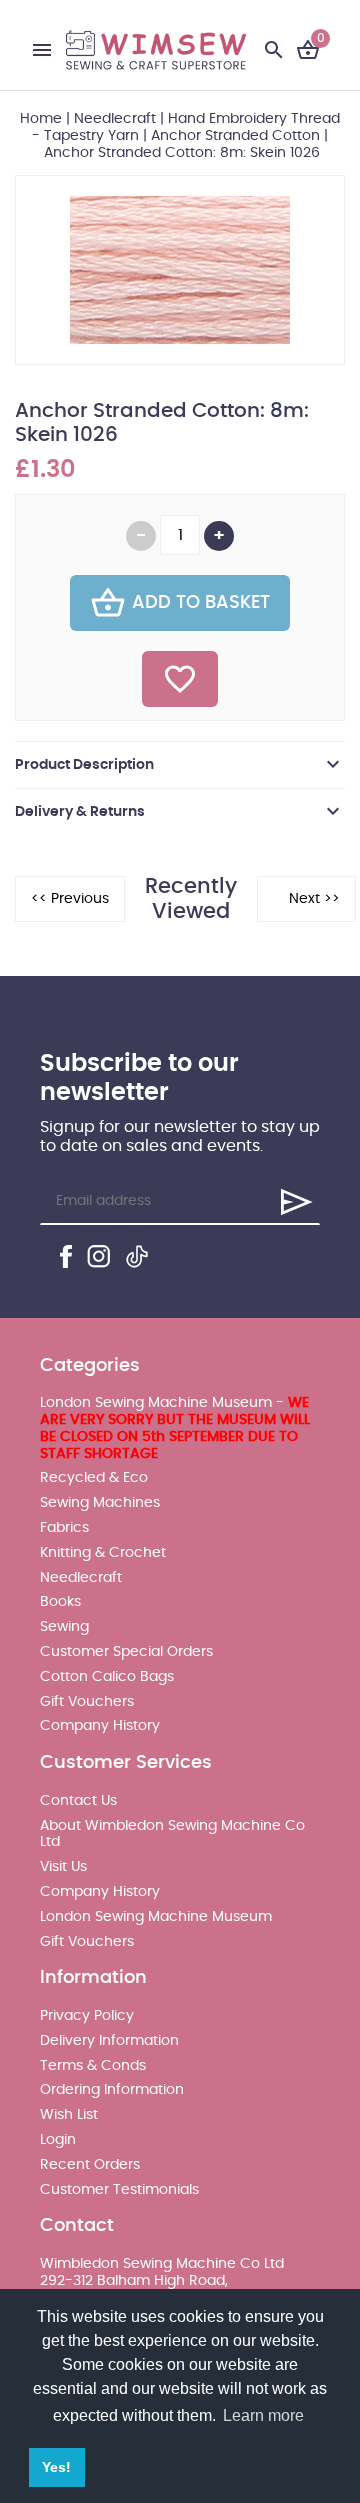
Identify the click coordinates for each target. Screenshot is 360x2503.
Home (41, 119)
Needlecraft (115, 119)
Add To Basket (201, 603)
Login (58, 2140)
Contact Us (78, 1801)
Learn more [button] (263, 2415)
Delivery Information (109, 2041)
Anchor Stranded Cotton (235, 136)
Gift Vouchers (87, 1702)
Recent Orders (90, 2165)
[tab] (180, 765)
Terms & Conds (93, 2066)
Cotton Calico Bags (107, 1677)
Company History (100, 1726)
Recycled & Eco (94, 1478)
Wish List (69, 2115)
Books (60, 1602)
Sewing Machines (100, 1503)
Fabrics (64, 1528)
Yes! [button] (56, 2467)
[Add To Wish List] (180, 679)
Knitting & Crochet (103, 1553)
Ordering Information (112, 2090)
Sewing (64, 1627)
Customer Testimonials (119, 2190)
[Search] (274, 50)
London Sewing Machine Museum (156, 1917)
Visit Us (63, 1867)
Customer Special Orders (126, 1652)
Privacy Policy (87, 2016)
